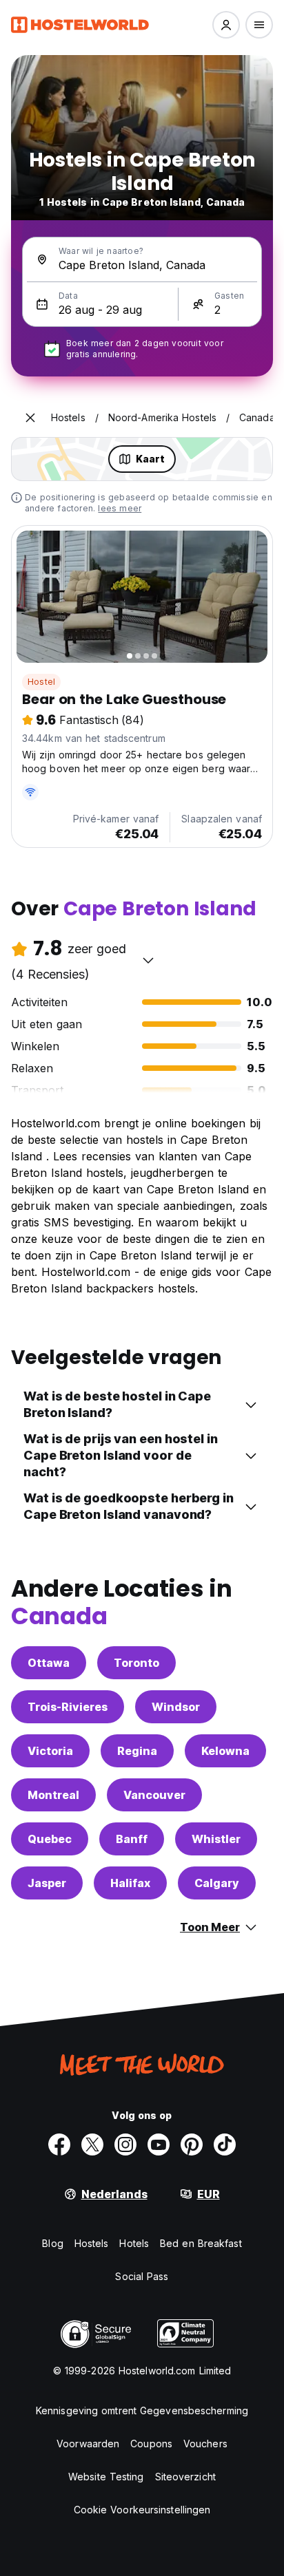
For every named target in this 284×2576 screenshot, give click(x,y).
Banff (132, 1839)
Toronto (136, 1663)
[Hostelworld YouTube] (159, 2144)
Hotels (134, 2243)
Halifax (130, 1883)
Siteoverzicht (185, 2477)
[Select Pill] (226, 25)
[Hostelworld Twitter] (92, 2144)
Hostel (41, 682)
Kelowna (225, 1751)
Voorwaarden (88, 2444)
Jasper (47, 1883)
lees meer (120, 508)
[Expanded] (30, 418)
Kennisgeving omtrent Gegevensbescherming (142, 2410)
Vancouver (154, 1795)
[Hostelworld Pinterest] (192, 2144)
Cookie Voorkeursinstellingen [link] (142, 2510)
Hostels (92, 2243)
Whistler (216, 1839)
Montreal (53, 1795)
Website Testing (106, 2477)
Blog (52, 2243)
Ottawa (49, 1663)
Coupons (151, 2444)
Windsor (176, 1707)
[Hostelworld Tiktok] (225, 2144)
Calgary (217, 1883)
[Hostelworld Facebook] (59, 2144)
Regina (137, 1751)
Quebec (50, 1839)
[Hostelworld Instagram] (125, 2144)
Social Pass (142, 2276)
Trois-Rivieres (68, 1707)
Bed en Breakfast (201, 2243)
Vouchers (205, 2444)
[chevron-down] (148, 960)
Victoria (50, 1751)
